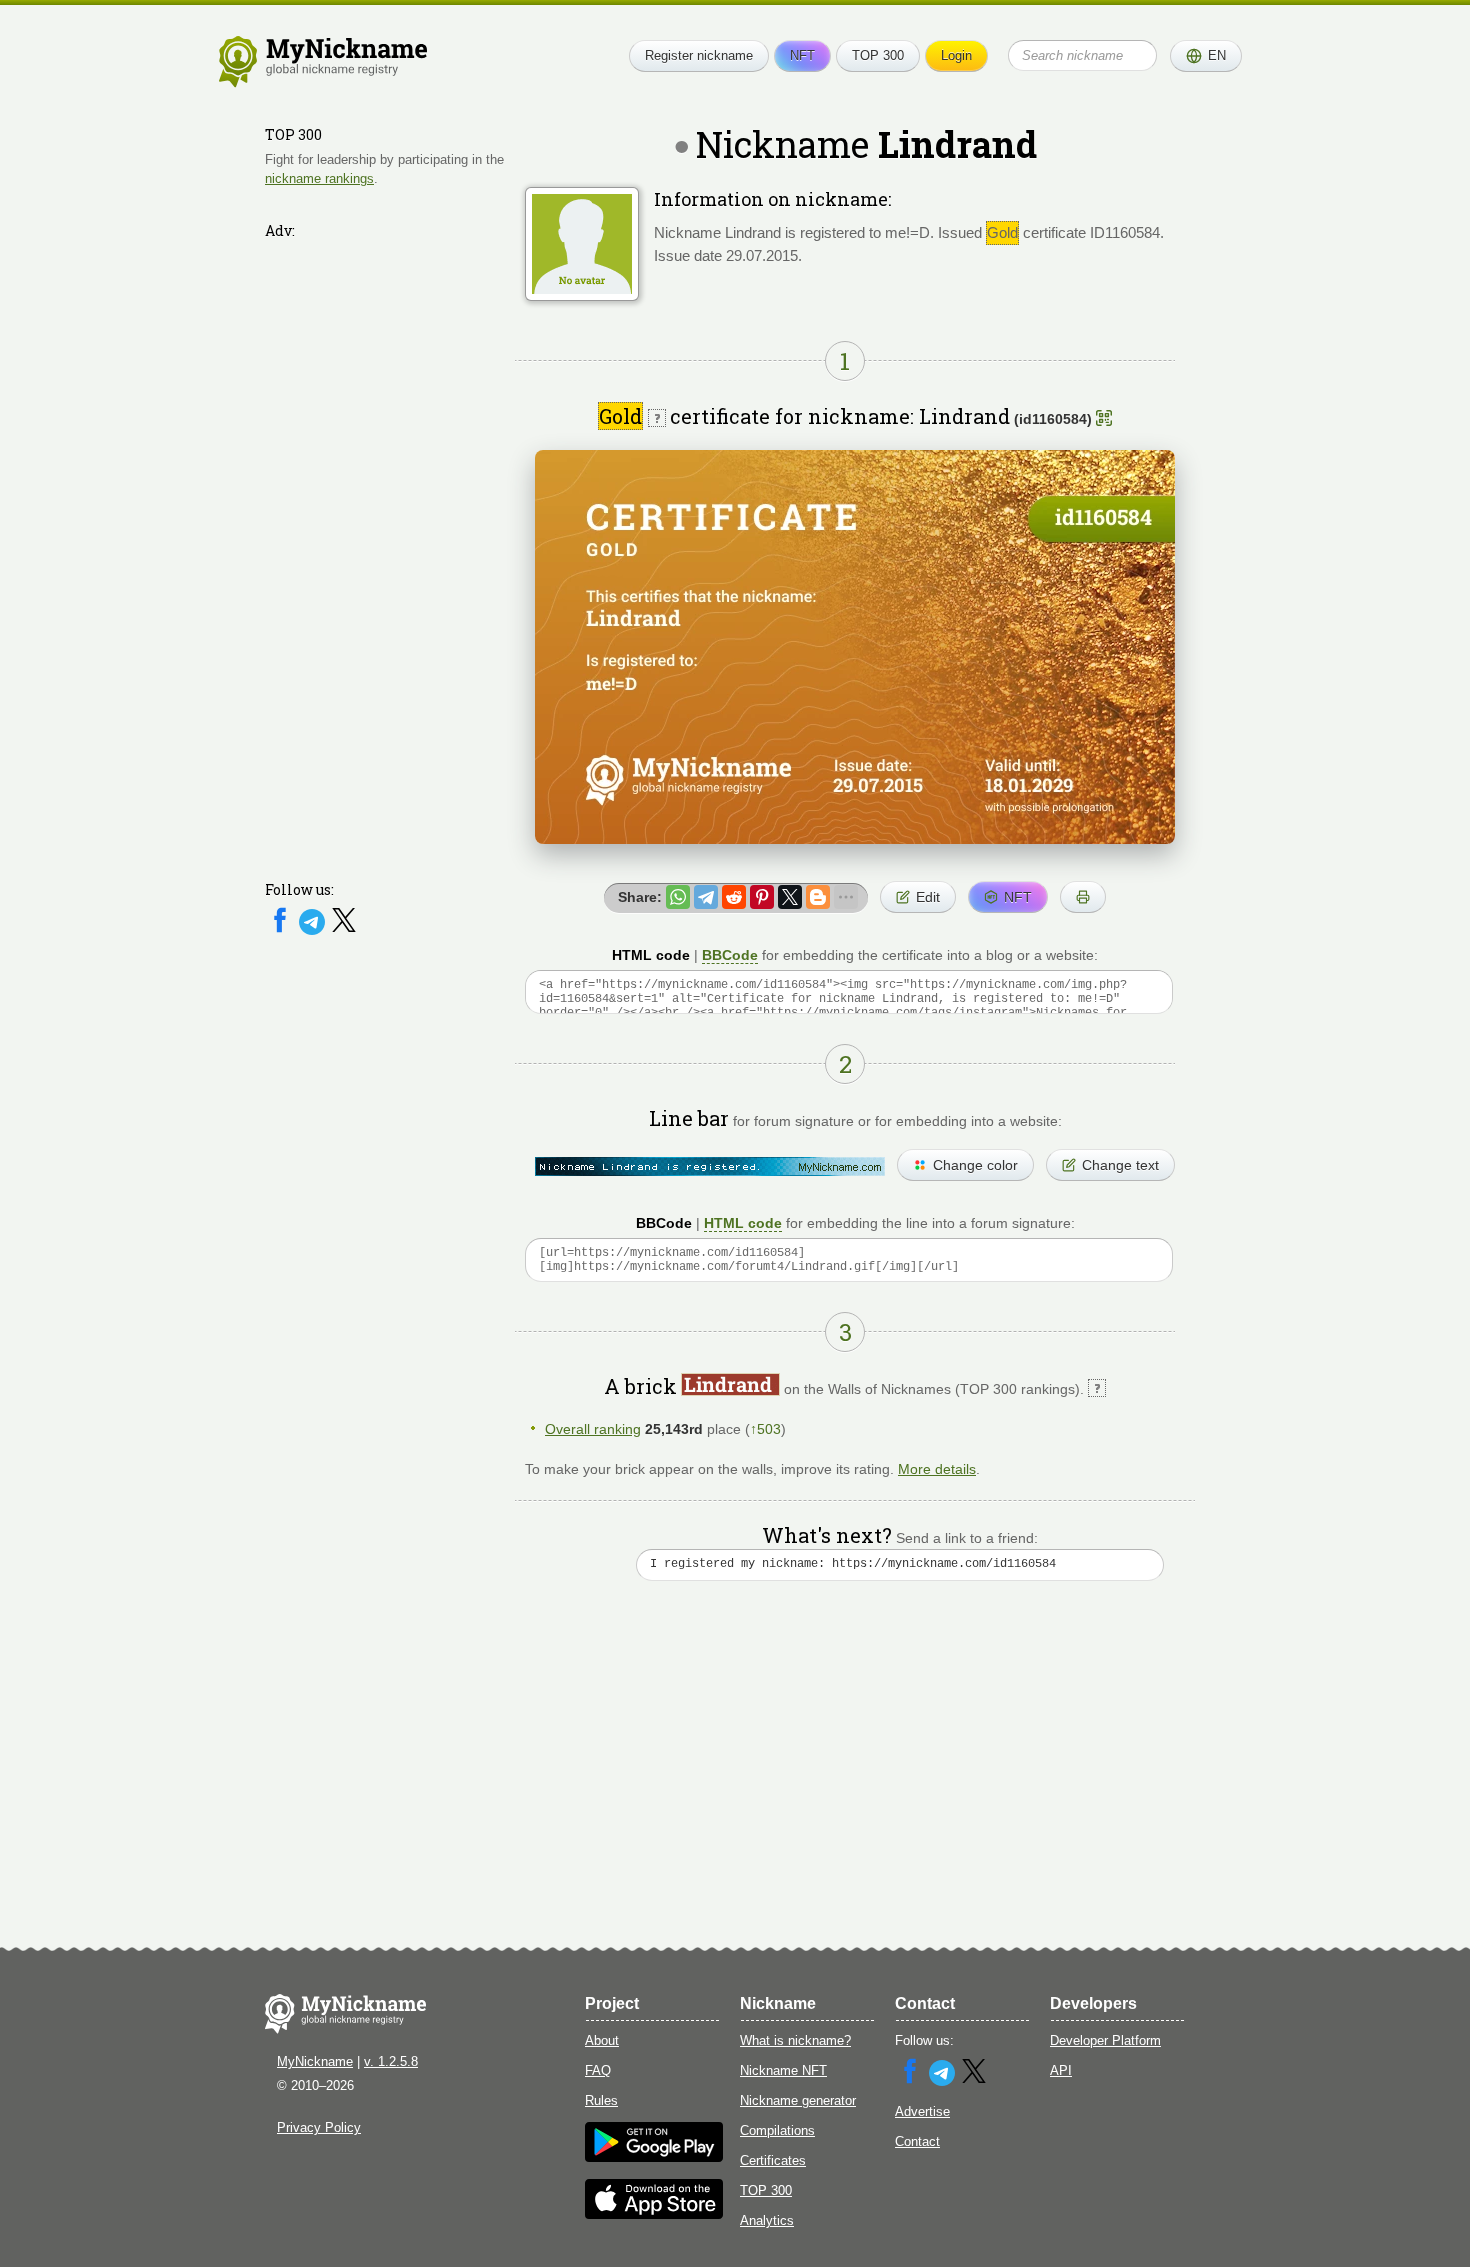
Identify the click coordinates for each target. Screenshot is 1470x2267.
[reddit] (734, 897)
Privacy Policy (319, 2127)
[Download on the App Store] (654, 2214)
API (1061, 2070)
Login (956, 55)
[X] (344, 930)
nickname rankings (319, 178)
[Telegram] (314, 930)
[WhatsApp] (678, 897)
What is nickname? (795, 2040)
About (602, 2040)
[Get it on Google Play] (654, 2157)
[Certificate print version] (1083, 897)
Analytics (767, 2220)
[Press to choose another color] (710, 1166)
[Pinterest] (762, 897)
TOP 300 (878, 55)
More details (937, 1469)
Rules (601, 2100)
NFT (802, 55)
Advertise (922, 2111)
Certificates (773, 2160)
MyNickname (315, 2061)
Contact (917, 2141)
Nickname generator (798, 2100)
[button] (1206, 56)
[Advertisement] (385, 547)
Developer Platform (1105, 2040)
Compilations (777, 2130)
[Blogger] (818, 897)
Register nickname (699, 55)
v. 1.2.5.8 (391, 2061)
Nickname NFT (783, 2070)
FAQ (598, 2070)
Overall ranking (593, 1429)
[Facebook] (282, 930)
